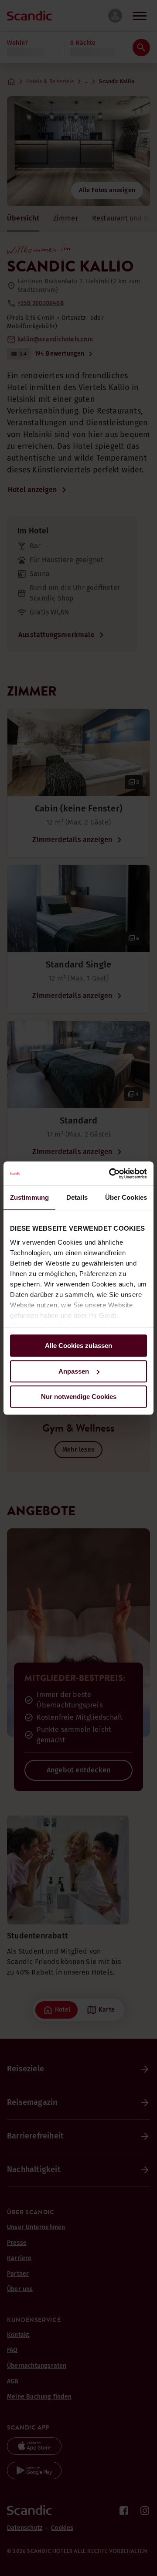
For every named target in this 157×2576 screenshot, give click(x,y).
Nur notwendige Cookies (79, 1397)
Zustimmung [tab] (29, 1197)
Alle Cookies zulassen (78, 1346)
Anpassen (74, 1371)
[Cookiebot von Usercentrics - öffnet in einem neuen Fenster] (111, 1174)
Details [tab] (77, 1197)
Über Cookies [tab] (126, 1197)
